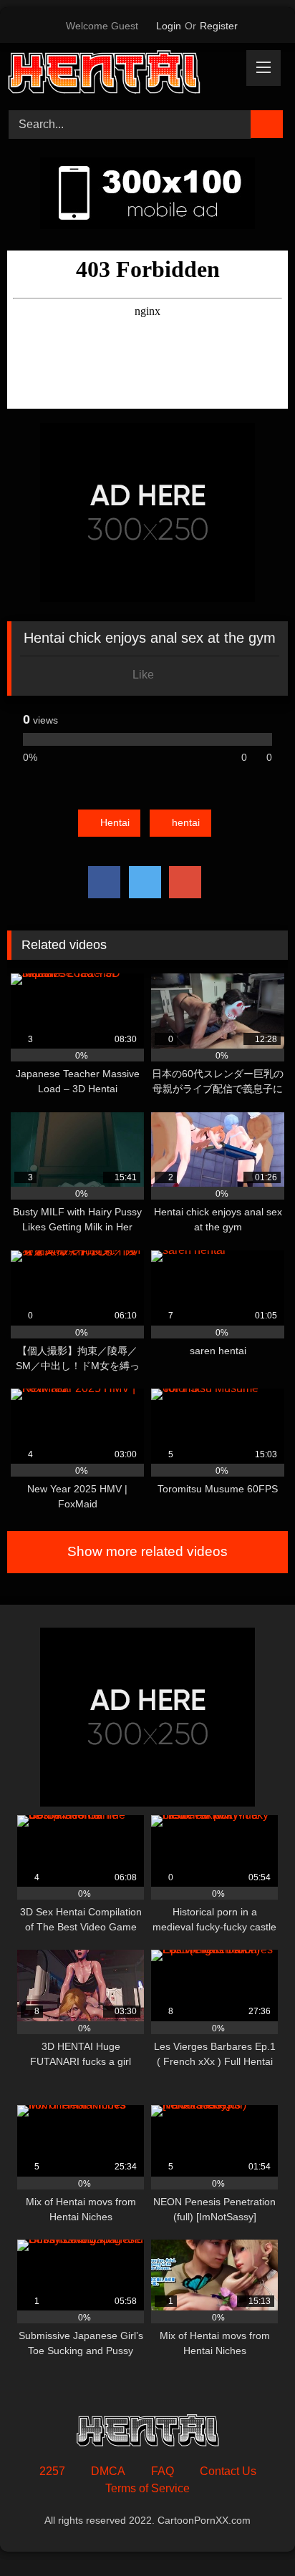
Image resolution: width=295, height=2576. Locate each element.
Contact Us (228, 2471)
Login (169, 26)
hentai (186, 822)
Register (219, 26)
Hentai (115, 822)
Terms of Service (147, 2488)
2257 (52, 2471)
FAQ (163, 2471)
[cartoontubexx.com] (121, 74)
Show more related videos (147, 1551)
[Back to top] (252, 2533)
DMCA (108, 2471)
